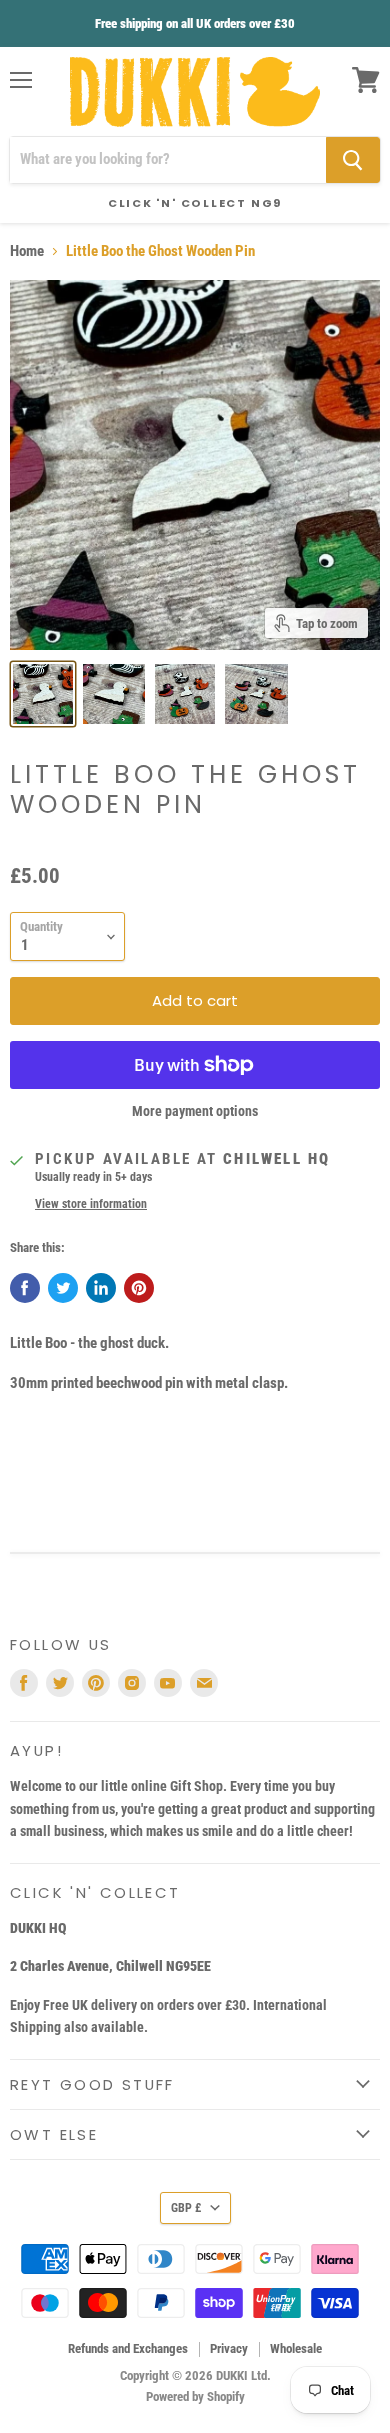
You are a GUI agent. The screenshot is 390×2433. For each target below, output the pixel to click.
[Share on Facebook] (25, 1288)
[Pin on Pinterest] (139, 1288)
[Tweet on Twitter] (63, 1288)
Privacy (229, 2348)
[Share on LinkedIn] (101, 1288)
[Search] (353, 160)
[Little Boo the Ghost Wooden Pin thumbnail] (43, 694)
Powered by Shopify (195, 2396)
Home (27, 251)
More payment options (195, 1111)
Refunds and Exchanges (128, 2348)
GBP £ (186, 2208)
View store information (91, 1204)
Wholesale (296, 2348)
